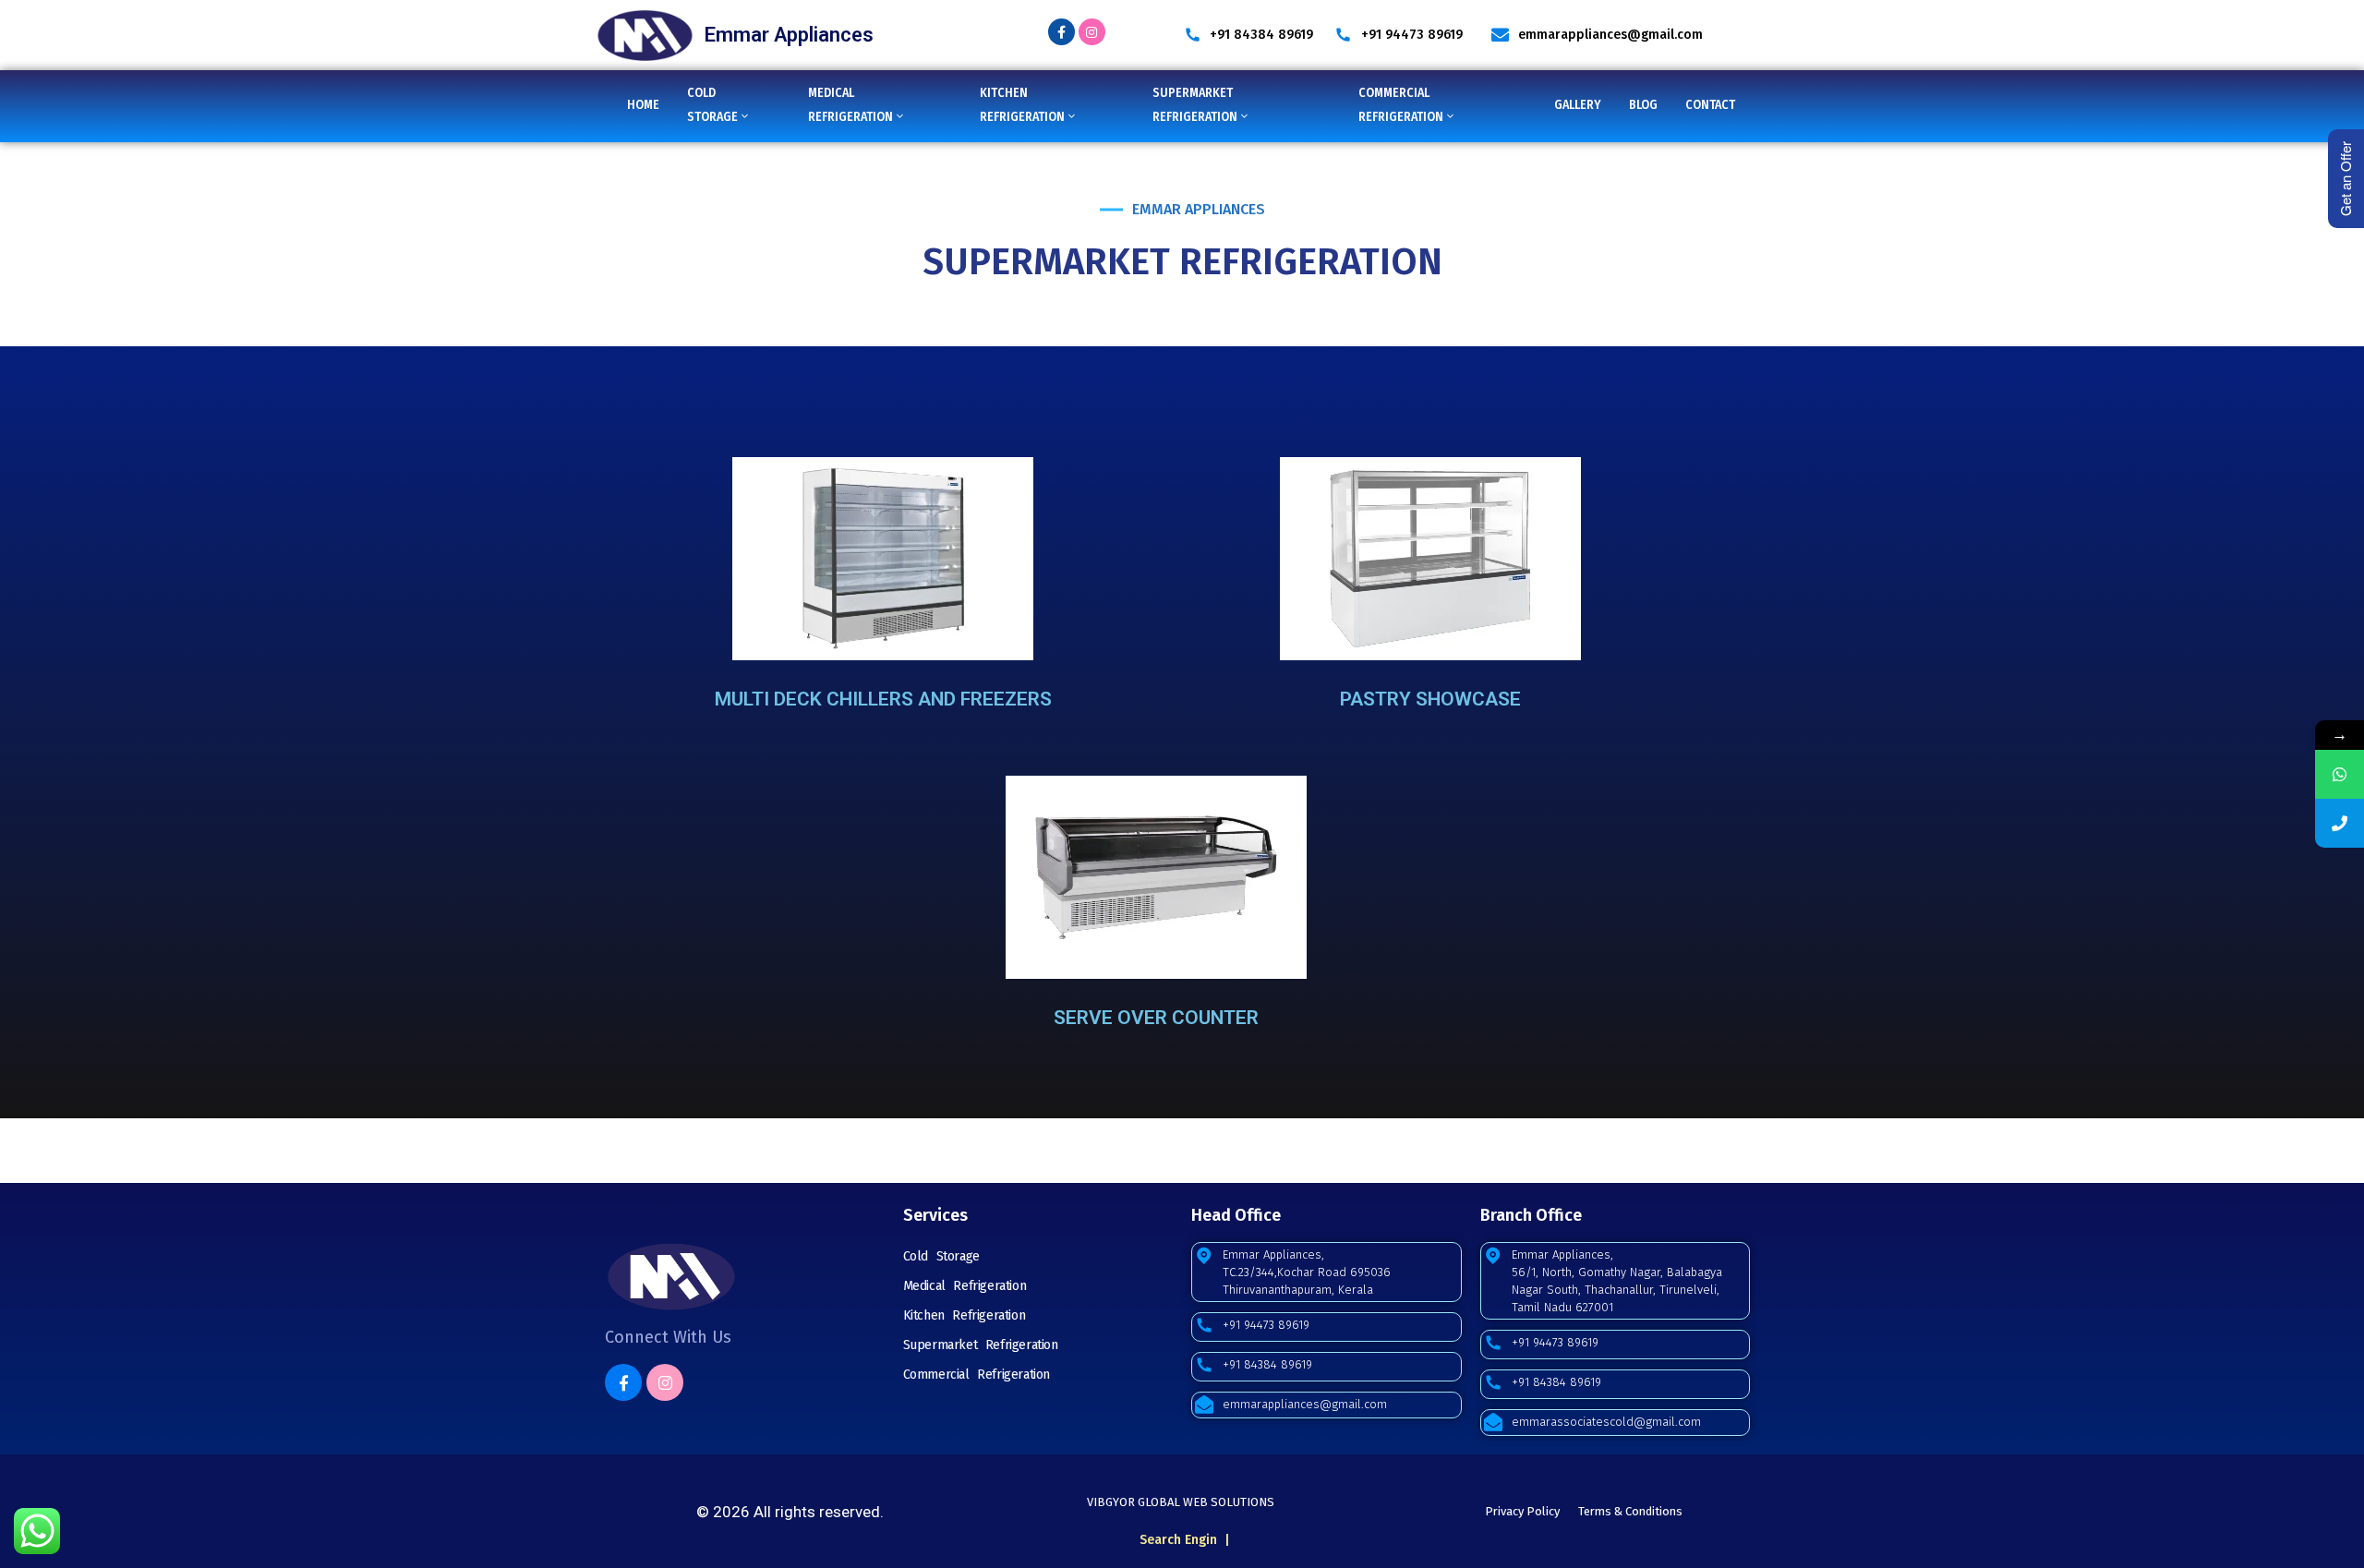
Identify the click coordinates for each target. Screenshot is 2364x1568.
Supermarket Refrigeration (981, 1345)
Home (643, 105)
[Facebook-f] (1061, 32)
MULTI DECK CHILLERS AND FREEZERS (883, 699)
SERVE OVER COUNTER (1156, 1018)
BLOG (1643, 105)
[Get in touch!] (2340, 823)
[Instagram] (1092, 32)
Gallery (1578, 105)
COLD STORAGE (712, 105)
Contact (1710, 105)
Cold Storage (941, 1256)
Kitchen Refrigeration (965, 1315)
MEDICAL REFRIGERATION (850, 105)
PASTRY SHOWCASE (1430, 699)
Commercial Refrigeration (977, 1375)
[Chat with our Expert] (2340, 774)
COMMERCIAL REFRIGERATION (1401, 105)
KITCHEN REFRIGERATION (1022, 105)
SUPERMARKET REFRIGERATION (1195, 105)
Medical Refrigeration (965, 1286)
